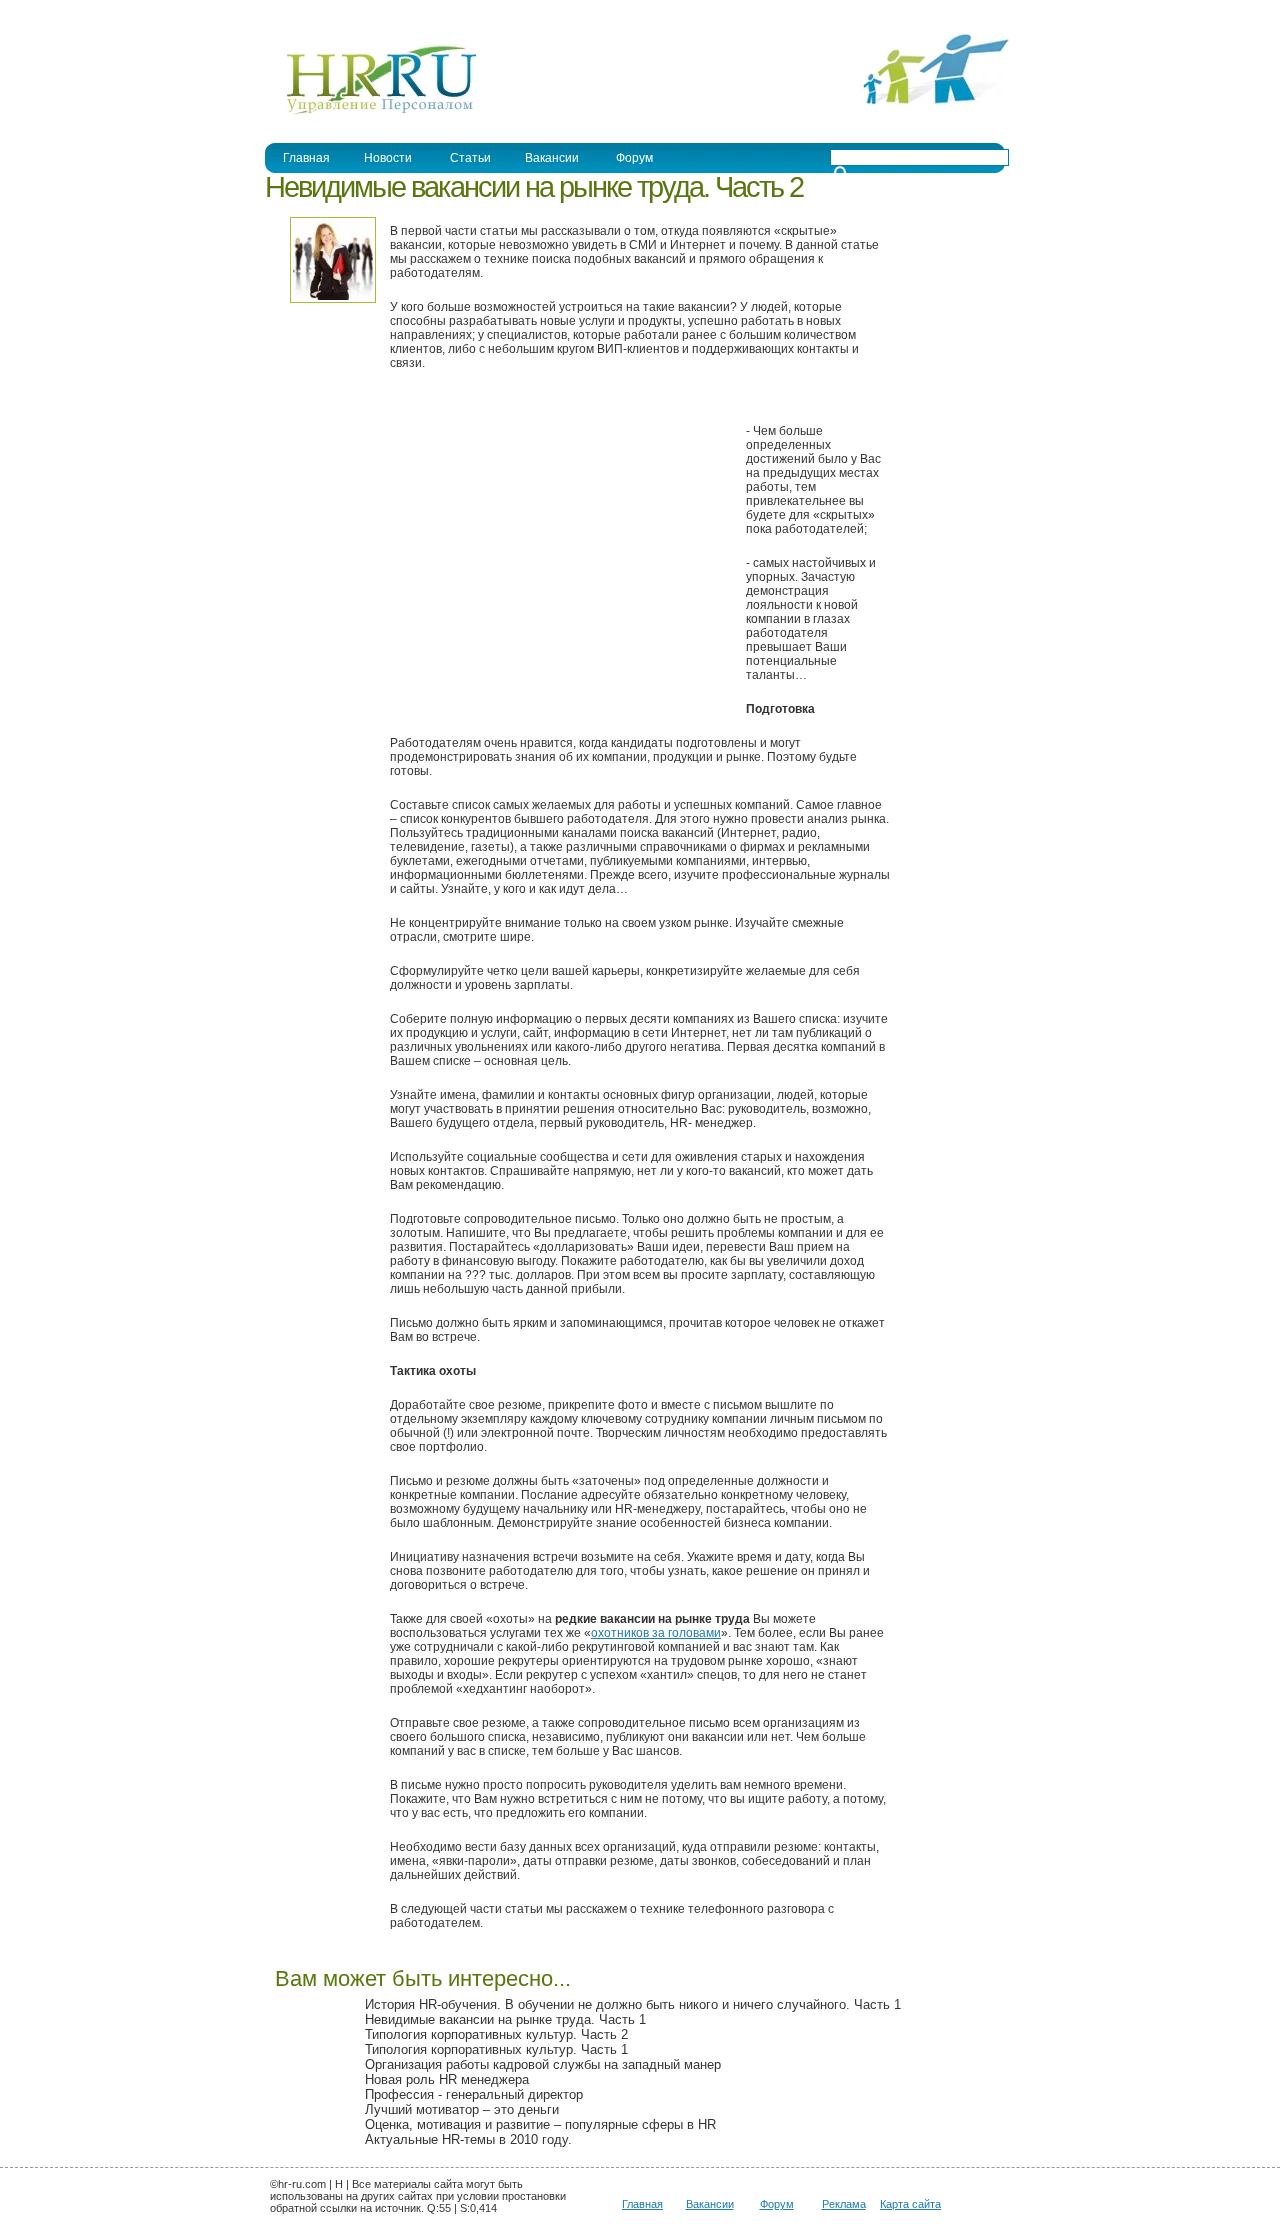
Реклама (844, 2204)
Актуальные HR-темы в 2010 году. (468, 2139)
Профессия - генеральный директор (474, 2094)
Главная (306, 158)
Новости (388, 158)
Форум (634, 158)
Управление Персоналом (340, 13)
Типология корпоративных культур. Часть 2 (496, 2034)
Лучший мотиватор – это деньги (462, 2109)
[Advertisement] (558, 554)
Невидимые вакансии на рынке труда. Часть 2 (534, 187)
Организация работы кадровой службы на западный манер (543, 2064)
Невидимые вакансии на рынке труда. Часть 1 (505, 2019)
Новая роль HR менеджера (447, 2079)
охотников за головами (656, 1633)
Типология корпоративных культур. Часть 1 (496, 2049)
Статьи (470, 158)
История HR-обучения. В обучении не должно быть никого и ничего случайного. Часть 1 (633, 2004)
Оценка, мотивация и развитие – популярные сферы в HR (540, 2124)
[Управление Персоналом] (371, 113)
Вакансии (552, 158)
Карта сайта (910, 2204)
